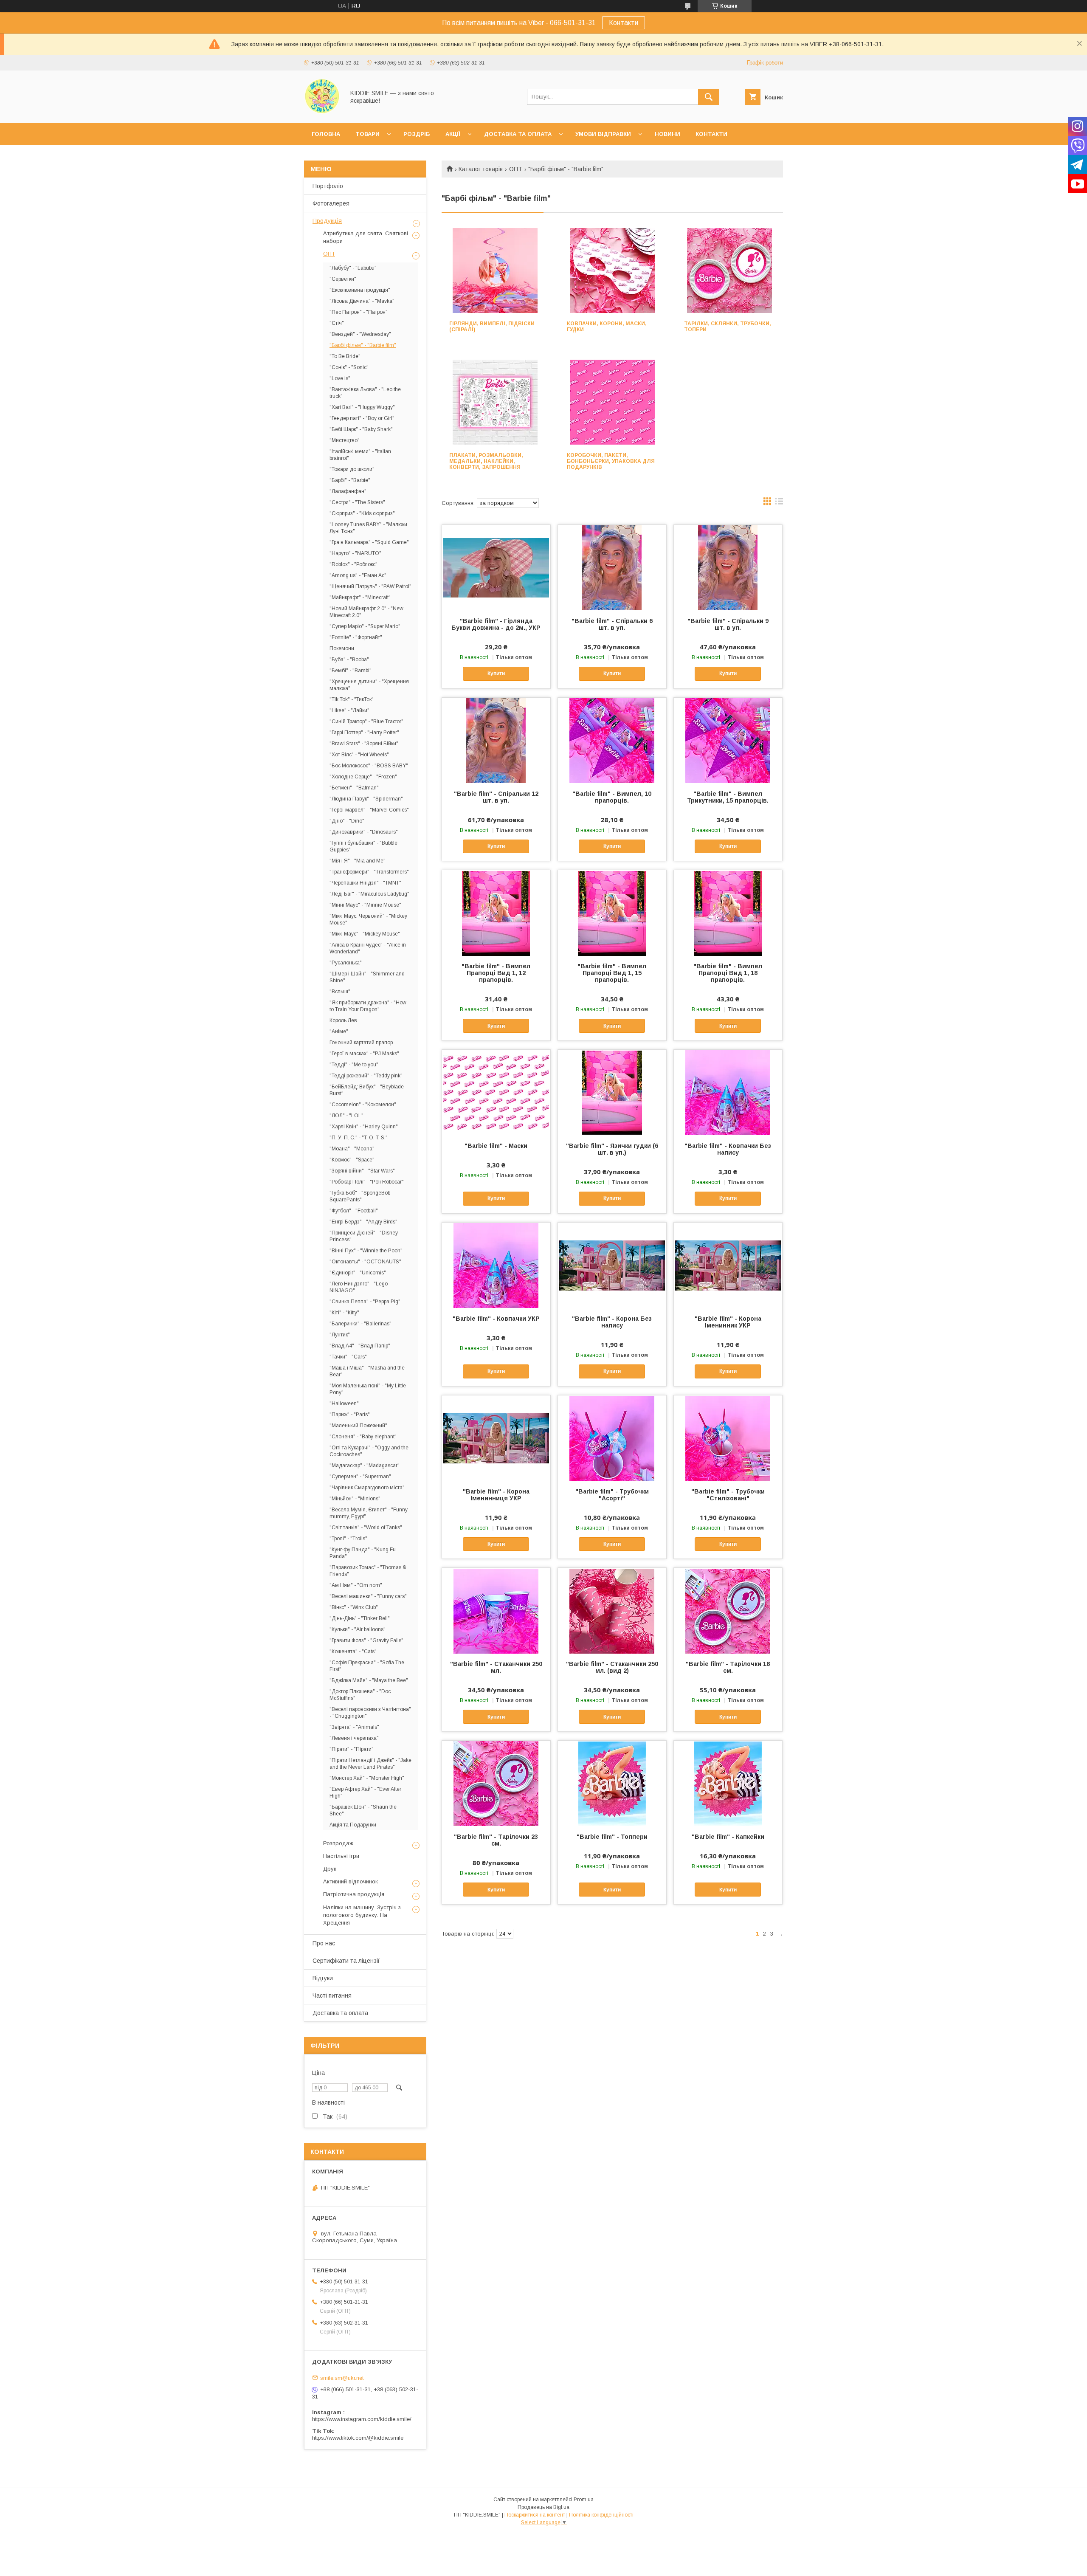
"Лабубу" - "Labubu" (353, 268)
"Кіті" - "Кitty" (344, 1313)
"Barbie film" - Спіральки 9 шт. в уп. (728, 624)
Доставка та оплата (518, 134)
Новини (667, 134)
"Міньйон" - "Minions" (355, 1499)
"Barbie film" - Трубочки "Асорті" (612, 1495)
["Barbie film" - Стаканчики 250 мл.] (496, 1610)
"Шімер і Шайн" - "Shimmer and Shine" (367, 977)
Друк (330, 1869)
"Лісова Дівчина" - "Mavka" (362, 301)
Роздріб (417, 134)
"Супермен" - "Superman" (360, 1477)
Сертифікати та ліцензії (346, 1961)
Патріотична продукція (354, 1894)
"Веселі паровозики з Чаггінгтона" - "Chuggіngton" (370, 1713)
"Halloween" (344, 1404)
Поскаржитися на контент (535, 2515)
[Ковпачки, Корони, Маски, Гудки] (612, 271)
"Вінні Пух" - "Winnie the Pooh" (366, 1251)
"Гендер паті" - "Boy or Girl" (362, 418)
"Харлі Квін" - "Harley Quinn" (364, 1127)
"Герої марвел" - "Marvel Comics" (369, 810)
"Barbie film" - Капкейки (728, 1837)
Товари (367, 134)
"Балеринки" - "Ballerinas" (360, 1324)
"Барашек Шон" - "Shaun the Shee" (363, 1810)
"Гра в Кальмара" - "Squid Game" (369, 542)
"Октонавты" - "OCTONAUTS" (365, 1262)
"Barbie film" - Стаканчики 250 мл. (496, 1667)
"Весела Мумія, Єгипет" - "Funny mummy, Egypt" (369, 1513)
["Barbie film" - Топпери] (612, 1783)
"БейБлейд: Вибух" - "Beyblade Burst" (367, 1090)
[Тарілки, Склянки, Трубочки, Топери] (730, 271)
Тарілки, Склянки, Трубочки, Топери (728, 327)
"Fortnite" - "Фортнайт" (356, 637)
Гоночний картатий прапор (361, 1043)
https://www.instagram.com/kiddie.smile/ (362, 2419)
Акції (453, 134)
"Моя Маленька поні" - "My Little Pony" (368, 1389)
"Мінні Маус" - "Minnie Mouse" (365, 905)
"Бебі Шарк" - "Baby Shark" (361, 429)
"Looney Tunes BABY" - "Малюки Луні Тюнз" (368, 528)
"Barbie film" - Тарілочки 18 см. (728, 1667)
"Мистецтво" (345, 440)
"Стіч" (337, 323)
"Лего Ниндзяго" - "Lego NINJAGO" (359, 1287)
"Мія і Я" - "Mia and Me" (358, 861)
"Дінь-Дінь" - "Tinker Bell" (360, 1618)
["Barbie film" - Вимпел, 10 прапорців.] (612, 740)
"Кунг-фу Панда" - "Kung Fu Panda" (363, 1553)
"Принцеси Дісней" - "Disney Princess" (364, 1236)
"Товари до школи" (352, 469)
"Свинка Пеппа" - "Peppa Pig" (365, 1302)
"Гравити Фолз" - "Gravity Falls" (366, 1640)
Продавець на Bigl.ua (543, 2507)
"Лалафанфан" (348, 491)
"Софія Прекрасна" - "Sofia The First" (367, 1666)
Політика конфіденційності (601, 2515)
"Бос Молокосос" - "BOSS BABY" (369, 766)
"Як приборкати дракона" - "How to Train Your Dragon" (368, 1006)
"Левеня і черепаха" (354, 1738)
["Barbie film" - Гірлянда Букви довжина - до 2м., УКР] (496, 567)
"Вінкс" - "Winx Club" (354, 1607)
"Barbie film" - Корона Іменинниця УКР (496, 1495)
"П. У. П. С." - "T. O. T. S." (359, 1138)
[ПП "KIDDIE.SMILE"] (322, 112)
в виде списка (779, 503)
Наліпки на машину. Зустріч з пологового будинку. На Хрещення (362, 1915)
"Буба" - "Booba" (349, 660)
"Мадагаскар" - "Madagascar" (365, 1466)
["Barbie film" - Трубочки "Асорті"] (612, 1438)
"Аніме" (339, 1032)
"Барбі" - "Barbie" (350, 480)
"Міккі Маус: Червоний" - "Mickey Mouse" (368, 919)
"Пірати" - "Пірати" (352, 1749)
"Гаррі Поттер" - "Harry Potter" (364, 733)
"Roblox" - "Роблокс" (353, 564)
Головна (326, 134)
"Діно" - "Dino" (347, 821)
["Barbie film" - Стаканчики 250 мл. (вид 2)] (612, 1610)
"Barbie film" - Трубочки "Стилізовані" (728, 1495)
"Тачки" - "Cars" (348, 1357)
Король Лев (343, 1020)
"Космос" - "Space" (352, 1160)
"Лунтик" (340, 1335)
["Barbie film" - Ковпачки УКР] (496, 1265)
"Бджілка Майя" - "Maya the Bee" (369, 1680)
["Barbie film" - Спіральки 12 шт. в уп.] (496, 740)
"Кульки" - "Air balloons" (358, 1629)
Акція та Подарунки (353, 1825)
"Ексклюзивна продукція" (360, 290)
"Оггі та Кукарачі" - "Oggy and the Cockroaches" (369, 1451)
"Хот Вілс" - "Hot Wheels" (359, 755)
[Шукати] (709, 97)
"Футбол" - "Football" (354, 1211)
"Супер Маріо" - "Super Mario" (365, 626)
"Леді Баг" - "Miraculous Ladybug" (369, 894)
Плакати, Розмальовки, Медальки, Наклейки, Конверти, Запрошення (486, 461)
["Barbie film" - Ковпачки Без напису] (728, 1092)
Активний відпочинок (351, 1881)
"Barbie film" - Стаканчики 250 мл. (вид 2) (612, 1667)
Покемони (342, 648)
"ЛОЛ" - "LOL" (346, 1116)
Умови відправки (603, 134)
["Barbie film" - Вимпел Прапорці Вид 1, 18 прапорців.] (728, 913)
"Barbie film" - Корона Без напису (612, 1322)
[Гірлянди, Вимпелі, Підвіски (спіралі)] (495, 271)
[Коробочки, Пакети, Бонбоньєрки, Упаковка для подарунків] (612, 402)
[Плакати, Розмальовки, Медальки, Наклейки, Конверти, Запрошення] (495, 402)
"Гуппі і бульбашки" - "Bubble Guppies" (363, 846)
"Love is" (340, 378)
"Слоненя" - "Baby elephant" (363, 1437)
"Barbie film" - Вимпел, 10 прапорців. (612, 797)
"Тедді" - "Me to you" (354, 1065)
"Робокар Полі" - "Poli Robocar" (367, 1182)
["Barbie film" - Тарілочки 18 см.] (728, 1610)
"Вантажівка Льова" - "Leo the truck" (365, 393)
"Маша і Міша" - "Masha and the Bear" (367, 1371)
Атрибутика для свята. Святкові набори (366, 237)
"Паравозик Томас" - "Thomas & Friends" (368, 1571)
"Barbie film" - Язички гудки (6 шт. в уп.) (612, 1149)
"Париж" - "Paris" (350, 1415)
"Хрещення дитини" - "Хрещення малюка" (369, 685)
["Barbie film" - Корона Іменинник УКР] (728, 1265)
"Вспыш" (340, 992)
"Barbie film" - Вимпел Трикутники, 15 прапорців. (728, 797)
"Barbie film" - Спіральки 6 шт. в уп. (612, 624)
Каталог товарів (481, 169)
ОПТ (516, 169)
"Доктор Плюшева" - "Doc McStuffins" (360, 1695)
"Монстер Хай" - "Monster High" (367, 1778)
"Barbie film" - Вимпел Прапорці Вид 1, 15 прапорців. (612, 973)
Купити (496, 674)
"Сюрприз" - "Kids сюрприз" (362, 513)
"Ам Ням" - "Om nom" (356, 1585)
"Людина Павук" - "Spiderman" (366, 799)
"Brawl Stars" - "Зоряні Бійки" (364, 744)
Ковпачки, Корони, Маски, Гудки (607, 327)
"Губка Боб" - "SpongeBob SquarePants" (360, 1196)
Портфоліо (328, 186)
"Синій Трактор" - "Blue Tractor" (366, 722)
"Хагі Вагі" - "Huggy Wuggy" (362, 407)
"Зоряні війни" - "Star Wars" (362, 1171)
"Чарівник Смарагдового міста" (367, 1488)
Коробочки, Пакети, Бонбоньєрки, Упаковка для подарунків (611, 461)
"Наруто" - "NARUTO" (355, 553)
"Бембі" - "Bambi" (351, 671)
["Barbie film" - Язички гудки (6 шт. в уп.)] (612, 1092)
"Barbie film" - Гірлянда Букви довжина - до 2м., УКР (496, 624)
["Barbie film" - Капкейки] (728, 1783)
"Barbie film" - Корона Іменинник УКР (728, 1322)
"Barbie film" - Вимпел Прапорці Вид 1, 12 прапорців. (496, 973)
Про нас (324, 1943)
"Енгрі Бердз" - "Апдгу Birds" (363, 1222)
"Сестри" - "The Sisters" (357, 502)
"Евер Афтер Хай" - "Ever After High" (365, 1792)
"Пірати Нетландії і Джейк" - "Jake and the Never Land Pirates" (370, 1764)
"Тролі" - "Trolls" (348, 1539)
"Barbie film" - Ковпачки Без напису (728, 1149)
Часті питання (332, 1995)
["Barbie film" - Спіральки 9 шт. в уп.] (728, 567)
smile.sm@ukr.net (342, 2377)
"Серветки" (343, 279)
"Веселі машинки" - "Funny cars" (368, 1596)
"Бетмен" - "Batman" (354, 788)
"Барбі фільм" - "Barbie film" (363, 345)
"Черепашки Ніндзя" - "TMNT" (365, 883)
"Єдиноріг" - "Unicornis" (358, 1273)
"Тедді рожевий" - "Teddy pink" (366, 1076)
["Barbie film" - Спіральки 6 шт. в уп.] (612, 567)
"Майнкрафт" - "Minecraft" (360, 597)
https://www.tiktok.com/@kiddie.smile (358, 2438)
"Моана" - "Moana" (352, 1149)
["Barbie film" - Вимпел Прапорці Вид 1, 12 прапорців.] (496, 913)
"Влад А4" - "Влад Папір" (360, 1346)
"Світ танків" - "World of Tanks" (366, 1528)
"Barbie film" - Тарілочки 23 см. (496, 1840)
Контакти (624, 23)
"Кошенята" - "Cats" (353, 1652)
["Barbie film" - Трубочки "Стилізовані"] (728, 1438)
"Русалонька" (346, 963)
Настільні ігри (341, 1856)
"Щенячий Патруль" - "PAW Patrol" (370, 586)
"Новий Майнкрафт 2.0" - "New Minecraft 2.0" (366, 612)
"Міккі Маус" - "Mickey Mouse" (365, 934)
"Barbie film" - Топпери (612, 1837)
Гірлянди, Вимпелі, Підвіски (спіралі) (492, 327)
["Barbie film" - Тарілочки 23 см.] (496, 1783)
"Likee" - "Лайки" (349, 710)
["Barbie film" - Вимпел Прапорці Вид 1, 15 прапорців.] (612, 913)
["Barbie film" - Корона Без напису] (612, 1265)
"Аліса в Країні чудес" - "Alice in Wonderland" (368, 948)
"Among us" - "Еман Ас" (358, 575)
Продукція (327, 221)
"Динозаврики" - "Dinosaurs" (364, 832)
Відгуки (323, 1978)
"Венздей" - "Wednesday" (360, 334)
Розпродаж (338, 1843)
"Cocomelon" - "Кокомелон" (363, 1105)
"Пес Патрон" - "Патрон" (359, 312)
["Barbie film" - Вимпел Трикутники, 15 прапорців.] (728, 740)
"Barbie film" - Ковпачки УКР (496, 1319)
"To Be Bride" (345, 356)
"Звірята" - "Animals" (354, 1727)
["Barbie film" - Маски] (496, 1092)
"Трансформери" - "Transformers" (369, 872)
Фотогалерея (331, 203)
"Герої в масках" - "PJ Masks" (364, 1054)
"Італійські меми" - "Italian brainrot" (360, 455)
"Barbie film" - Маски (496, 1146)
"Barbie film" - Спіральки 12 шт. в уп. (496, 797)
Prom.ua (584, 2500)
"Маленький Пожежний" (358, 1426)
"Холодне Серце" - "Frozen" (363, 777)
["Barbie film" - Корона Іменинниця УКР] (496, 1438)
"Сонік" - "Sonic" (349, 367)
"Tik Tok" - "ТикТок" (352, 699)
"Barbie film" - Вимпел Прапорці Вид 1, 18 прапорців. (728, 973)
